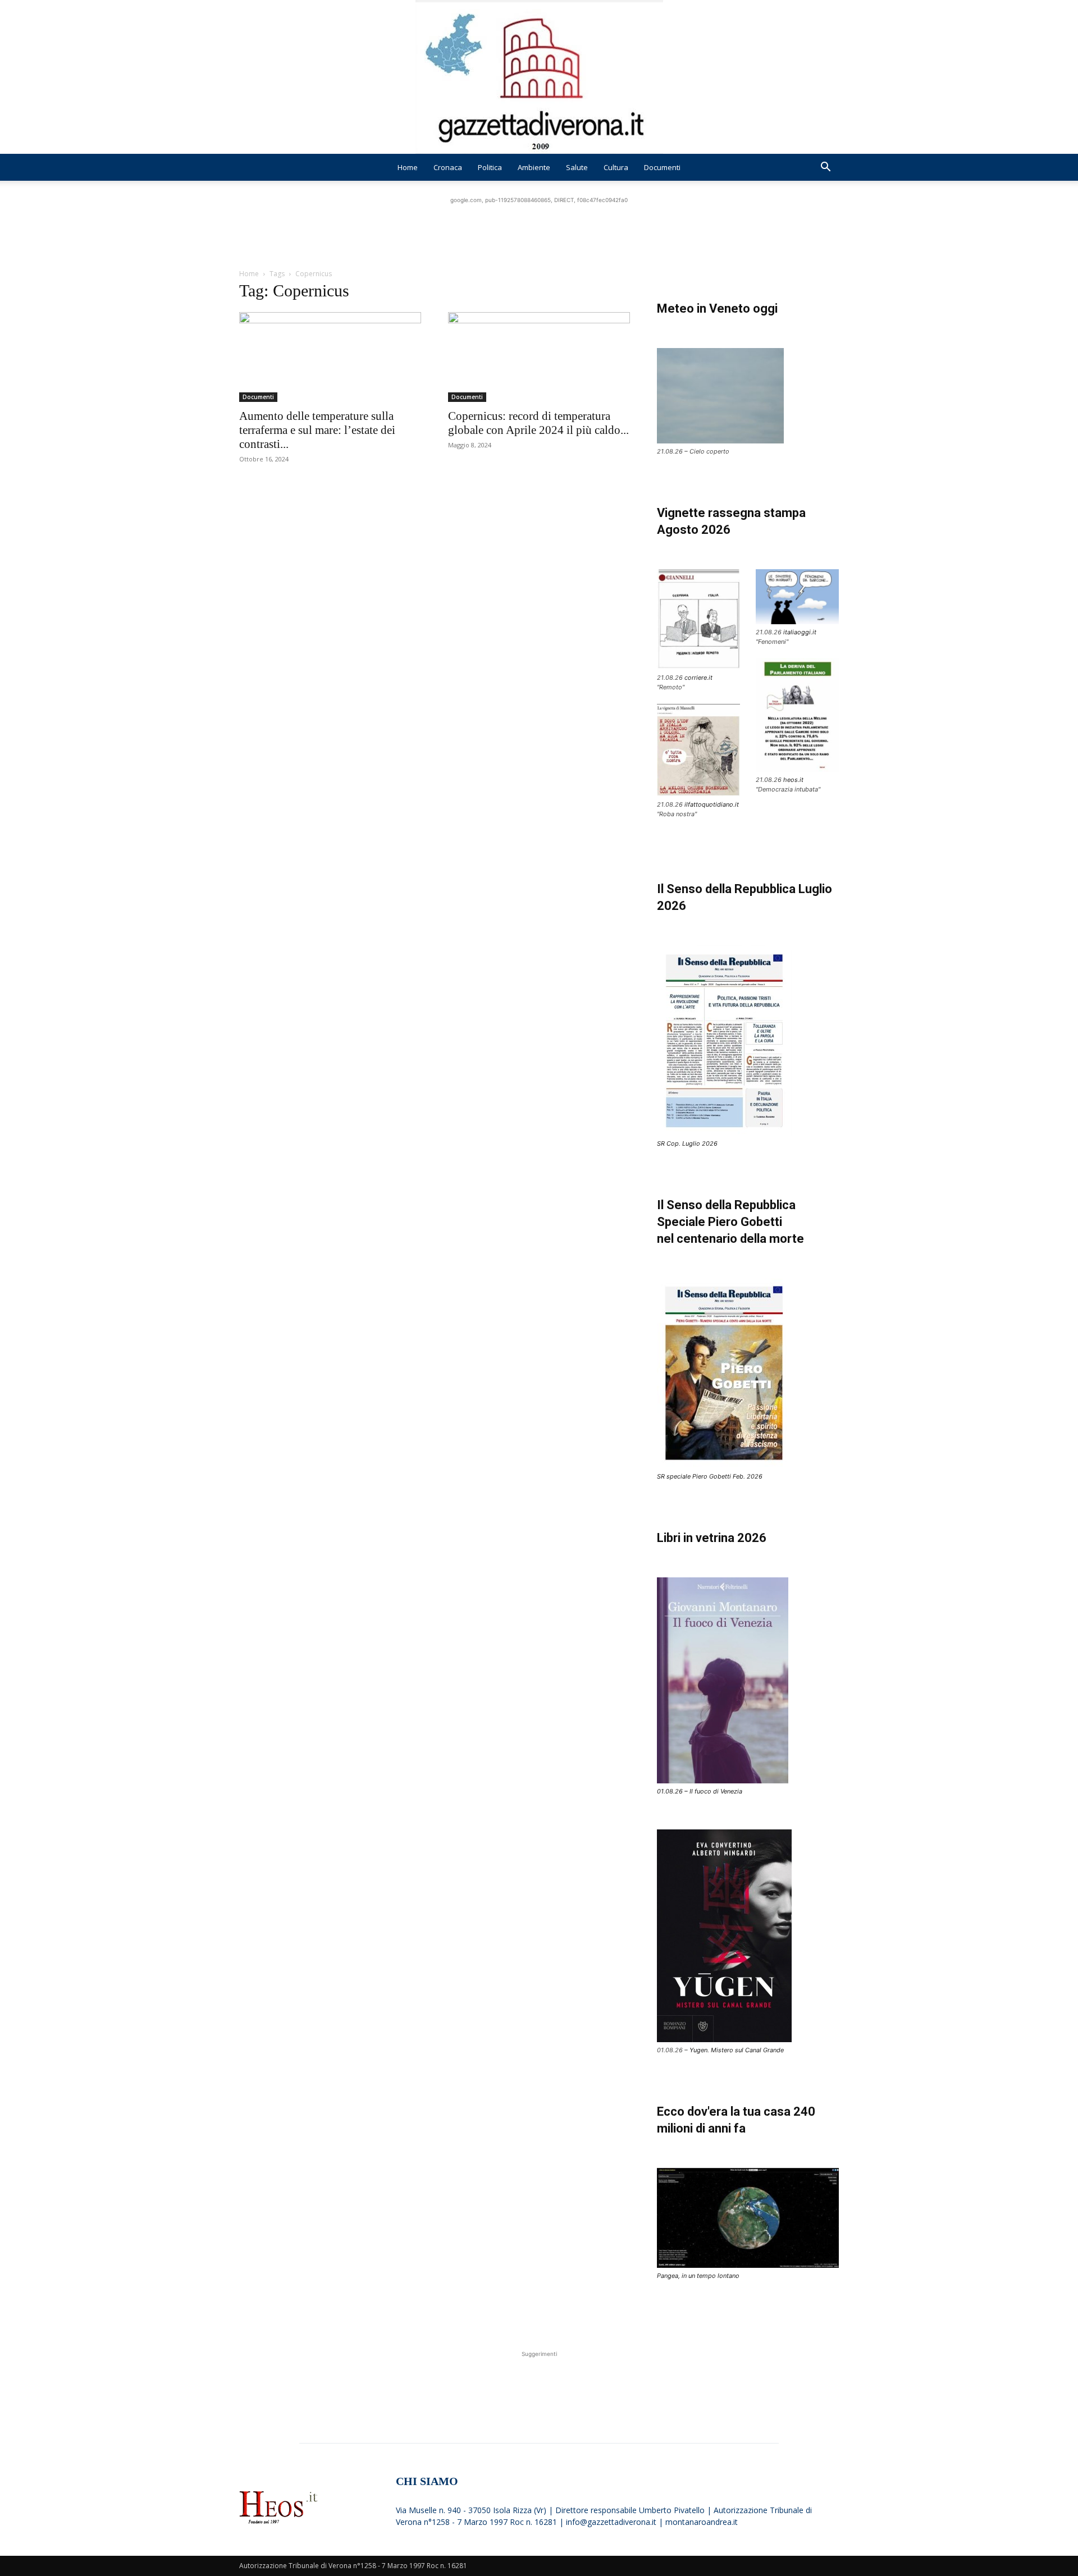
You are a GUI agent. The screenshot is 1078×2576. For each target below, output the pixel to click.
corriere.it (698, 678)
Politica (490, 167)
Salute (577, 167)
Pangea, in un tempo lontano (698, 2276)
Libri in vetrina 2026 (712, 1538)
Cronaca (448, 167)
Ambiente (534, 167)
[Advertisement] (539, 231)
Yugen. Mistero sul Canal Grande (737, 2050)
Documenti (662, 167)
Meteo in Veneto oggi (717, 308)
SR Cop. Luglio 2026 (687, 1143)
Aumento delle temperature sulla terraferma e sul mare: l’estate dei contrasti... (317, 430)
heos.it (793, 780)
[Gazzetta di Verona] (539, 77)
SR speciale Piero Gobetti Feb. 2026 (710, 1476)
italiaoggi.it (800, 632)
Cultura (616, 167)
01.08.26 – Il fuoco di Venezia (700, 1791)
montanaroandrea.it (702, 2522)
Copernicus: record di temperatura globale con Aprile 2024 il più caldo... (538, 423)
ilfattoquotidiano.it (712, 804)
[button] (825, 168)
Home (408, 167)
